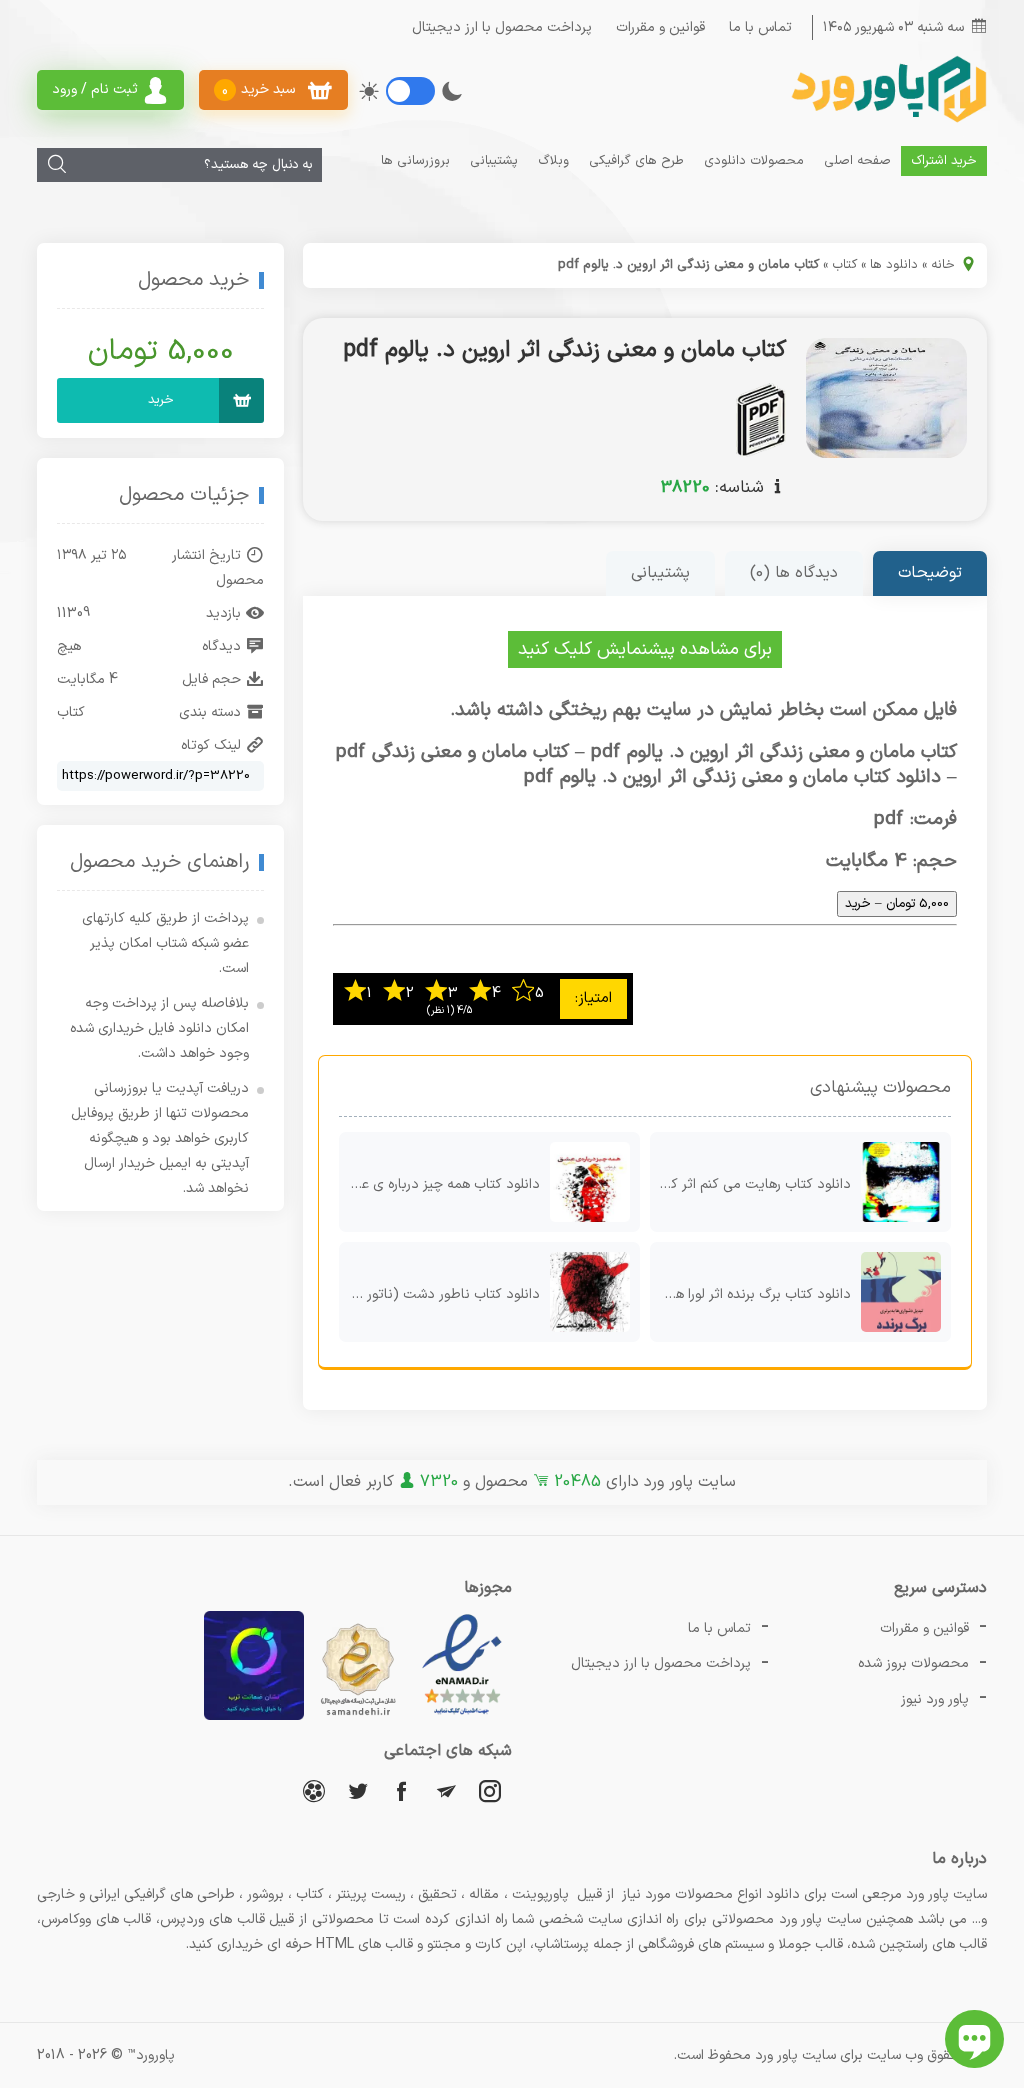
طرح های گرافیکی (636, 161)
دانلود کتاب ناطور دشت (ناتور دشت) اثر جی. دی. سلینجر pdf (439, 1294)
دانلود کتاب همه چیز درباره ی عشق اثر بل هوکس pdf (439, 1184)
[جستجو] (57, 165)
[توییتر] (358, 1790)
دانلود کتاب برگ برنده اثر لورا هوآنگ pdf (750, 1294)
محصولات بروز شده (913, 1663)
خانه (943, 265)
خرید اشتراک (944, 161)
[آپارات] (314, 1790)
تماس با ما (760, 27)
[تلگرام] (446, 1790)
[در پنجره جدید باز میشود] (462, 1716)
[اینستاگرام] (490, 1790)
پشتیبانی (494, 161)
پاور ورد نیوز (935, 1699)
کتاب (844, 265)
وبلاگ (553, 161)
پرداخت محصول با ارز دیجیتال (502, 27)
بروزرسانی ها (415, 161)
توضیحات (930, 573)
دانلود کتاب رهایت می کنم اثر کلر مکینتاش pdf (750, 1184)
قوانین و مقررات (660, 27)
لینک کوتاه (211, 745)
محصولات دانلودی (754, 161)
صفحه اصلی (857, 161)
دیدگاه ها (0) (794, 573)
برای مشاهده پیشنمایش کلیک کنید (645, 649)
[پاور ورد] (887, 120)
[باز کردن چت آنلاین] (974, 2039)
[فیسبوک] (402, 1790)
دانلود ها (894, 265)
